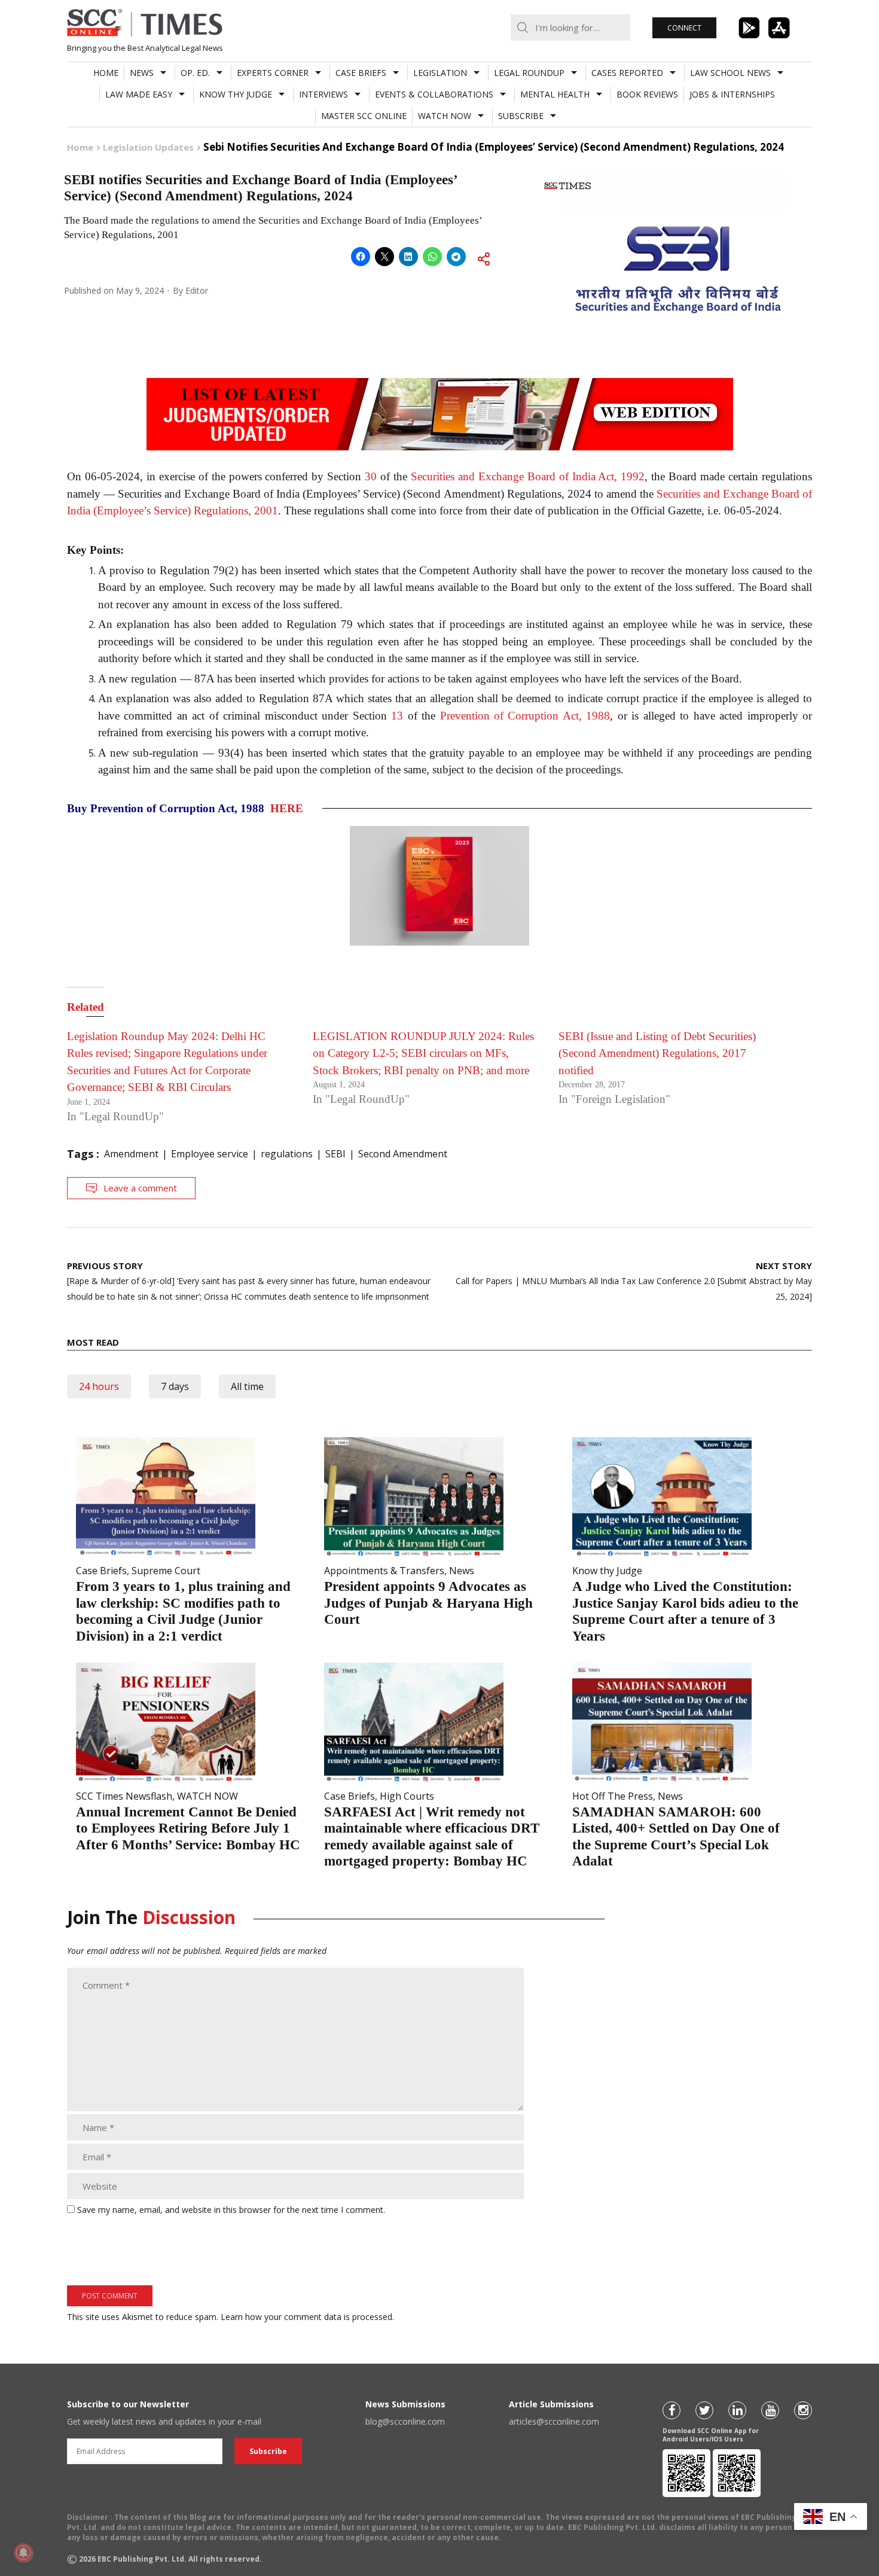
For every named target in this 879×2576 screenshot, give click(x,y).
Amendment (131, 1154)
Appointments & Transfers (384, 1571)
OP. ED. (195, 73)
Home (106, 73)
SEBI (335, 1154)
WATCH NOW (445, 116)
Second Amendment (403, 1154)
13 (397, 716)
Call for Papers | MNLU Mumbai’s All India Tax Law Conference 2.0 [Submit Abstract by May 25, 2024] (634, 1281)
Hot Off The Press (613, 1796)
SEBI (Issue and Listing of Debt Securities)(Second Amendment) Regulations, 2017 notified (657, 1053)
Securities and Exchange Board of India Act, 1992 (528, 476)
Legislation (440, 73)
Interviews (323, 94)
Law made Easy (139, 94)
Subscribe (521, 116)
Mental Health (555, 94)
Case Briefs (361, 73)
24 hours (99, 1386)
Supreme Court (166, 1571)
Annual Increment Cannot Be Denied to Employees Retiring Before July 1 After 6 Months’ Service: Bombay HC (188, 1828)
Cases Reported (627, 73)
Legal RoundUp (529, 73)
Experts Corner (273, 73)
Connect (684, 28)
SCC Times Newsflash (124, 1796)
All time (247, 1386)
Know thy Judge (236, 94)
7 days (175, 1386)
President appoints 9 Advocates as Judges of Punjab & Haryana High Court (428, 1603)
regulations (287, 1154)
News (142, 73)
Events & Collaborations (434, 94)
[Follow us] (672, 2410)
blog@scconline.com (405, 2421)
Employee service (210, 1154)
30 (371, 476)
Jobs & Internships (732, 94)
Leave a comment (140, 1188)
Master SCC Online (364, 116)
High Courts (407, 1796)
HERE (287, 808)
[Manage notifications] (23, 2553)
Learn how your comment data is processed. (307, 2317)
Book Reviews (647, 94)
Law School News (730, 73)
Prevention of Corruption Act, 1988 (525, 716)
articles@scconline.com (554, 2421)
